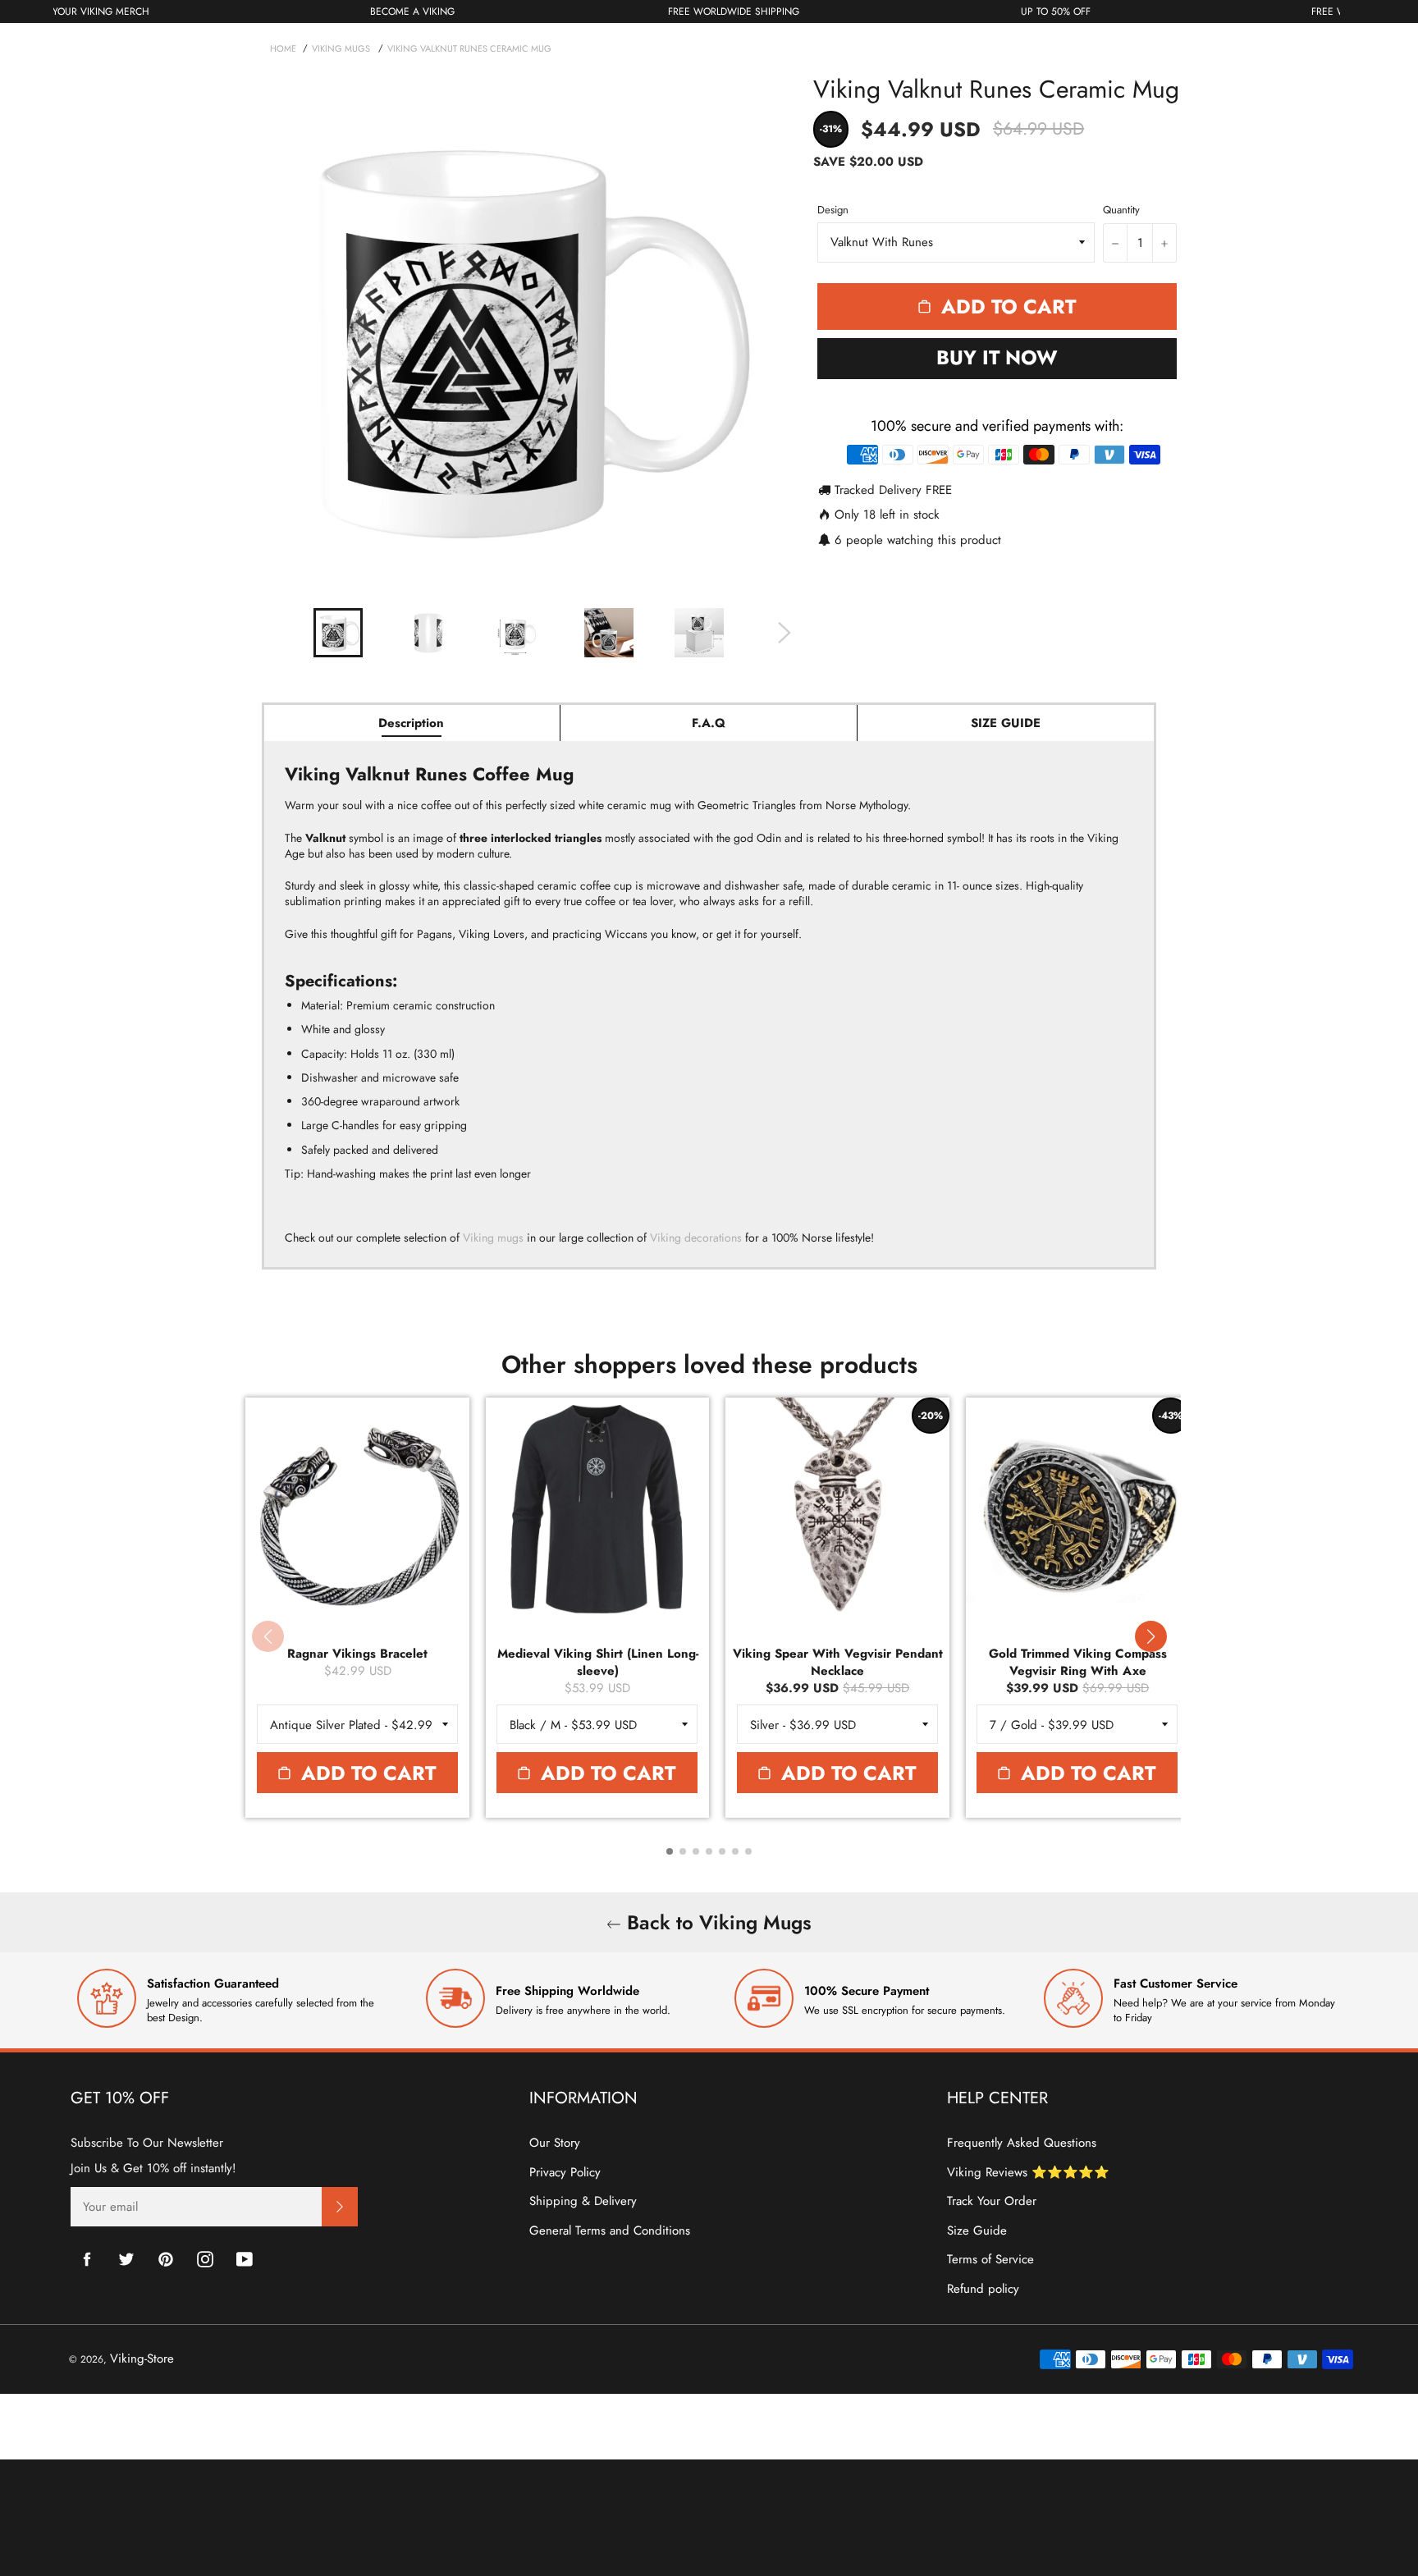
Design (833, 210)
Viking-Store (142, 2359)
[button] (1150, 1636)
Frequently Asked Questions (1022, 2143)
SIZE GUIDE (1006, 723)
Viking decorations (696, 1238)
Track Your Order (992, 2201)
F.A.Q (709, 723)
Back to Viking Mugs (716, 1922)
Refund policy (983, 2289)
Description (411, 723)
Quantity (1121, 210)
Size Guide (977, 2231)
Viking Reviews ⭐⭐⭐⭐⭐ (1028, 2172)
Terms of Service (990, 2259)
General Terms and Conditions (610, 2231)
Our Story (555, 2143)
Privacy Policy (565, 2172)
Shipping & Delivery (583, 2201)
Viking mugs (493, 1238)
